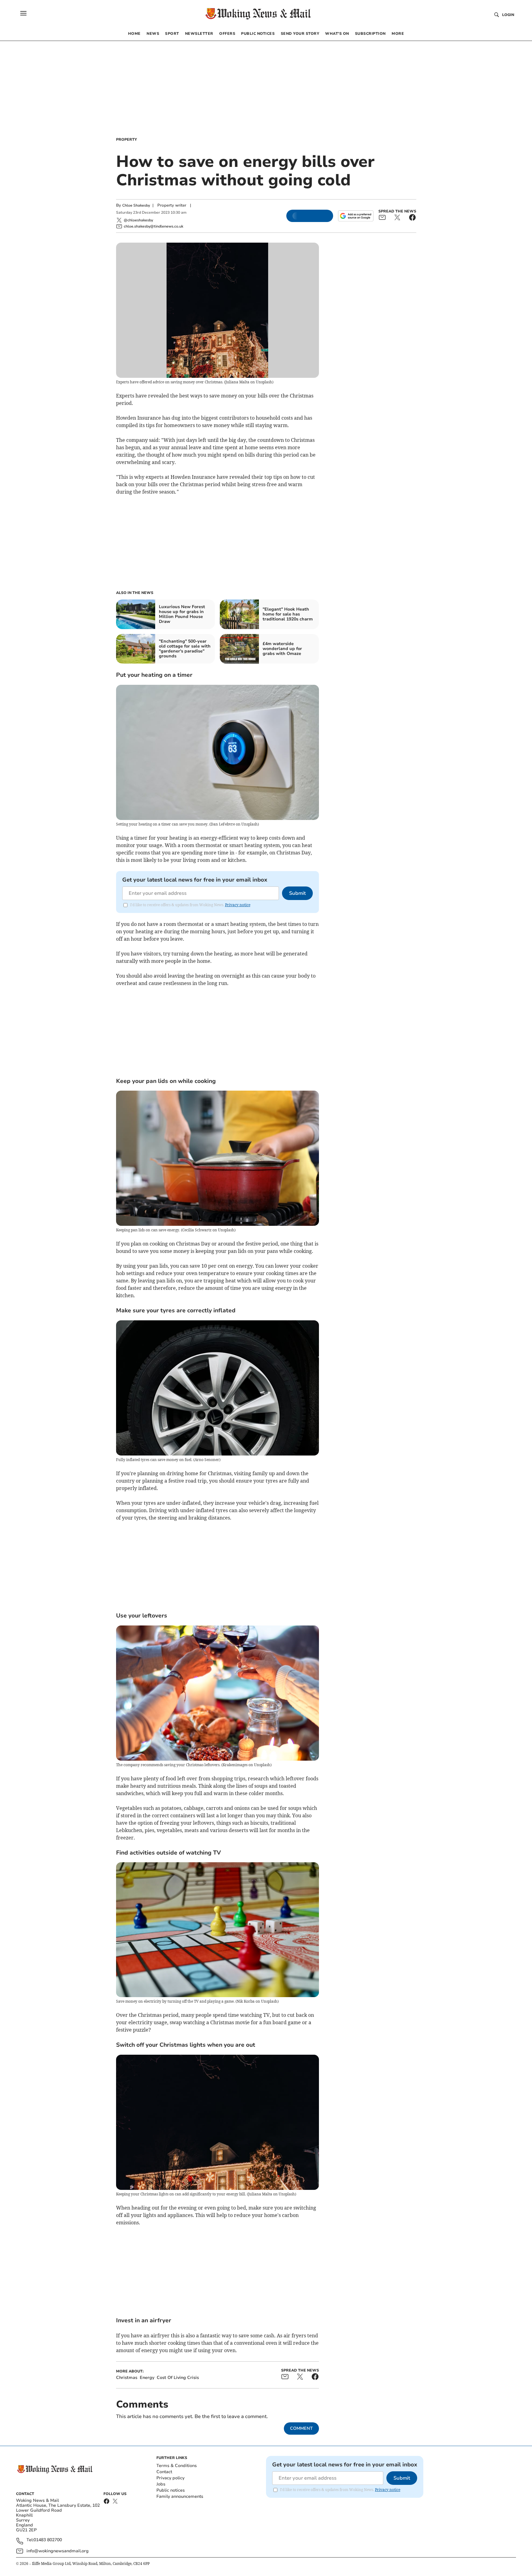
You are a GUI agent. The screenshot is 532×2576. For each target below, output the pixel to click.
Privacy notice (238, 905)
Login (508, 15)
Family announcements (180, 2496)
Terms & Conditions (177, 2466)
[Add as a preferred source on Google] (356, 216)
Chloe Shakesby (136, 205)
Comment (301, 2428)
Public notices (171, 2490)
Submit (297, 893)
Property (127, 139)
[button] (23, 13)
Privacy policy (170, 2478)
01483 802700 (48, 2540)
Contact (164, 2472)
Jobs (161, 2484)
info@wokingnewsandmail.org (58, 2551)
